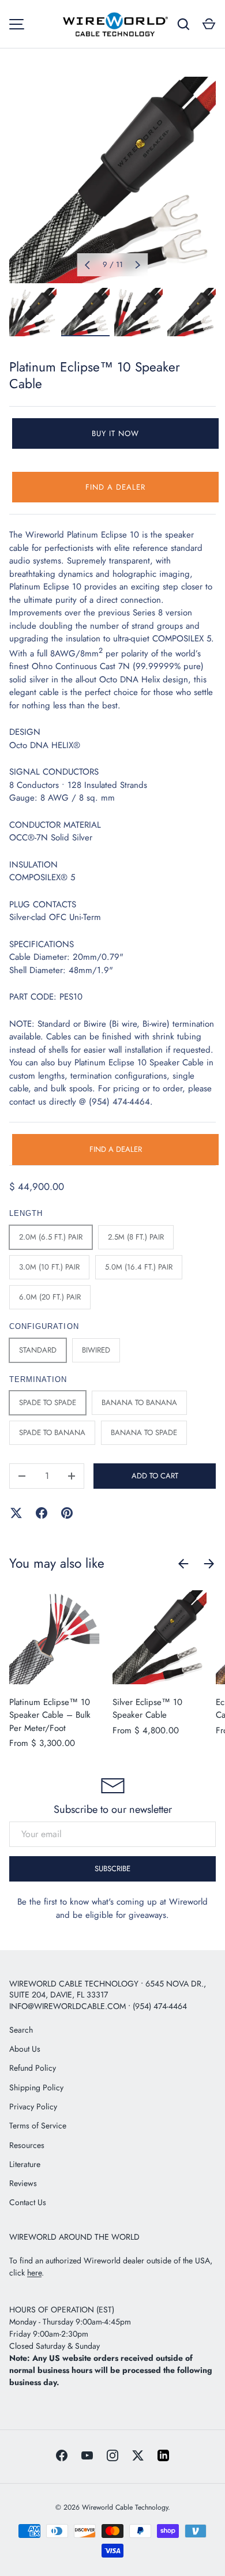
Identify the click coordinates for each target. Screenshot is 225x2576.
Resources (27, 2145)
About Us (25, 2049)
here (34, 2273)
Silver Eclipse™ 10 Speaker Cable (147, 1709)
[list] (112, 180)
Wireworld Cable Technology (125, 2507)
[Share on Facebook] (42, 1513)
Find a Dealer (116, 487)
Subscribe (112, 1869)
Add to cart (155, 1476)
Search (21, 2030)
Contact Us (28, 2202)
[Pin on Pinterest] (67, 1513)
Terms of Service (38, 2126)
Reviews (23, 2183)
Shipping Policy (36, 2087)
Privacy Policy (33, 2106)
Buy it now (116, 433)
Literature (25, 2164)
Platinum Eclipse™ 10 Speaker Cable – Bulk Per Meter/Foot (50, 1715)
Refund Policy (33, 2068)
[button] (209, 24)
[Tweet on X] (16, 1513)
